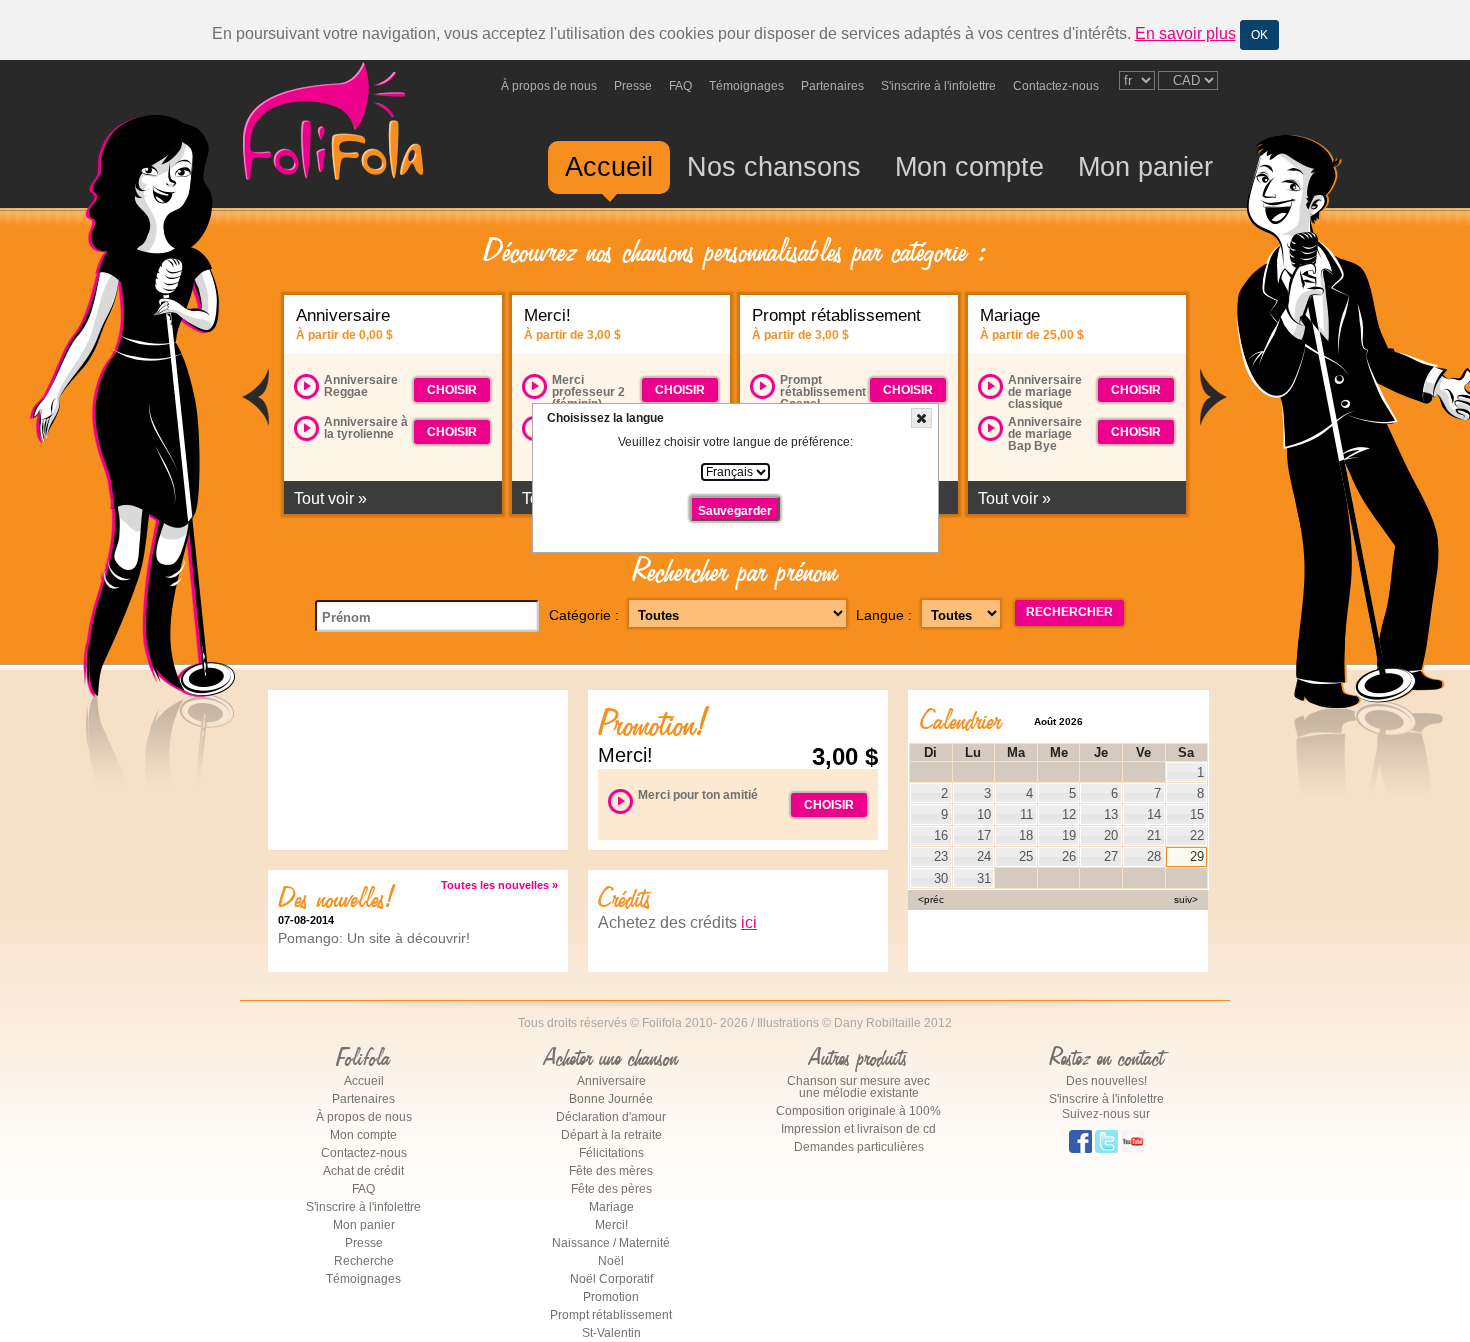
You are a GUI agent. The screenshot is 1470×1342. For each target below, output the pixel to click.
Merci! (611, 1225)
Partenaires (832, 86)
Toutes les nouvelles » (499, 885)
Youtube (1132, 1145)
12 (1069, 814)
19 (1069, 835)
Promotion (611, 1297)
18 (1026, 835)
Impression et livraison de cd (858, 1129)
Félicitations (611, 1153)
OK (1259, 35)
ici (749, 922)
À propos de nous (549, 86)
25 (1026, 856)
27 (1111, 856)
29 (1197, 856)
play (306, 385)
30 (941, 878)
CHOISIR (452, 390)
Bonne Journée (611, 1099)
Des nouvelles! (1106, 1081)
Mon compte (969, 167)
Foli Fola (332, 134)
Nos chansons (774, 167)
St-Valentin (611, 1333)
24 (984, 856)
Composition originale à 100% (858, 1111)
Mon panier (1145, 167)
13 (1111, 814)
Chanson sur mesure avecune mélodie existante (858, 1087)
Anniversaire (611, 1081)
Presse (633, 86)
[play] (306, 386)
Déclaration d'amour (611, 1117)
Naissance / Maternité (611, 1243)
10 (984, 814)
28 (1154, 856)
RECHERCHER (1069, 612)
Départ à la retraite (611, 1135)
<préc (931, 899)
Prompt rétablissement (611, 1315)
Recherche (364, 1261)
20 (1111, 835)
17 (984, 835)
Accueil (609, 167)
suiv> (1186, 899)
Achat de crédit (363, 1171)
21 (1154, 835)
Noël (611, 1261)
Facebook (1080, 1145)
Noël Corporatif (611, 1279)
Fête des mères (611, 1171)
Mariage (611, 1207)
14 (1154, 814)
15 (1197, 814)
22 (1197, 835)
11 (1026, 814)
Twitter (1106, 1145)
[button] (921, 418)
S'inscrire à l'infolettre (938, 86)
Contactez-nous (1056, 86)
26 (1069, 856)
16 (941, 835)
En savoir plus (1185, 33)
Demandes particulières (859, 1147)
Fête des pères (611, 1189)
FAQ (680, 86)
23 (941, 856)
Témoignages (746, 86)
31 (984, 878)
